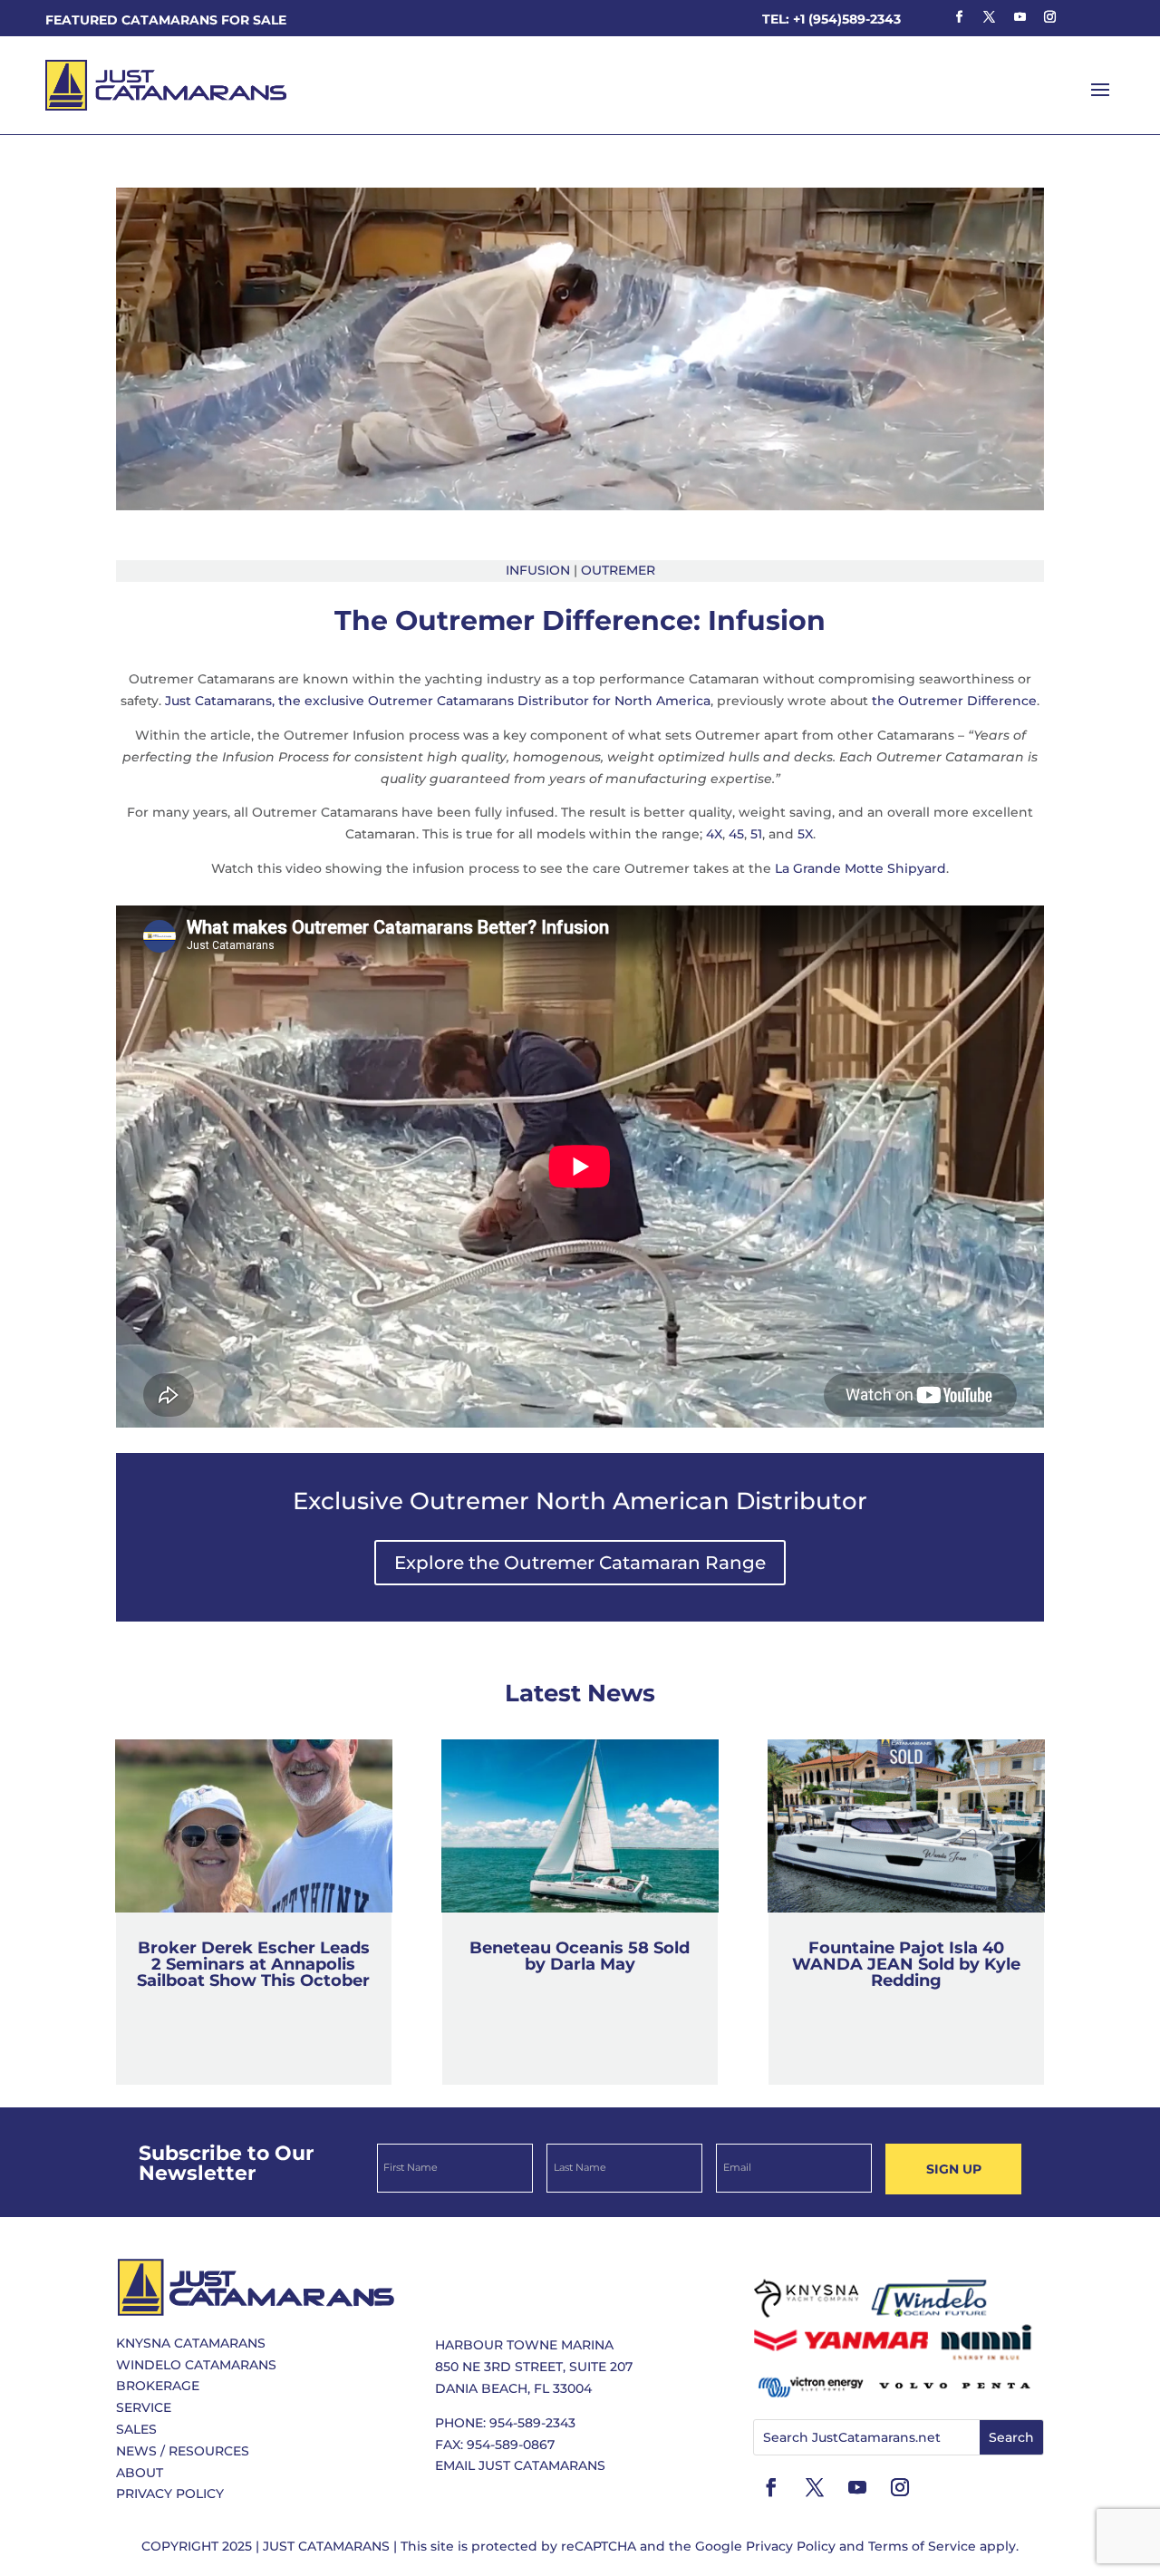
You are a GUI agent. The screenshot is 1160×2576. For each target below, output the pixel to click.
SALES (136, 2429)
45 (736, 834)
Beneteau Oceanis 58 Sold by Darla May (580, 1956)
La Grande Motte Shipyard (860, 868)
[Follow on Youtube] (1020, 17)
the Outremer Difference (954, 701)
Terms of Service (922, 2546)
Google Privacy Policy (765, 2546)
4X (714, 834)
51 (756, 834)
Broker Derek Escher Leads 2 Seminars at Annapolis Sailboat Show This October (253, 1964)
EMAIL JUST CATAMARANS (520, 2465)
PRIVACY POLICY (170, 2494)
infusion (538, 570)
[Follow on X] (990, 17)
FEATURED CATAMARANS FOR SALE (166, 20)
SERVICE (144, 2407)
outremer (618, 570)
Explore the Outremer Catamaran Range (580, 1563)
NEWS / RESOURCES (183, 2451)
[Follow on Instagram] (1049, 17)
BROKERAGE (158, 2386)
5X (805, 834)
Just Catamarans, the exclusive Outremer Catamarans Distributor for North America (438, 701)
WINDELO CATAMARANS (196, 2365)
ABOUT (140, 2473)
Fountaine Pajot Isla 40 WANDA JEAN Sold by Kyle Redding (906, 1964)
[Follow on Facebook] (959, 17)
